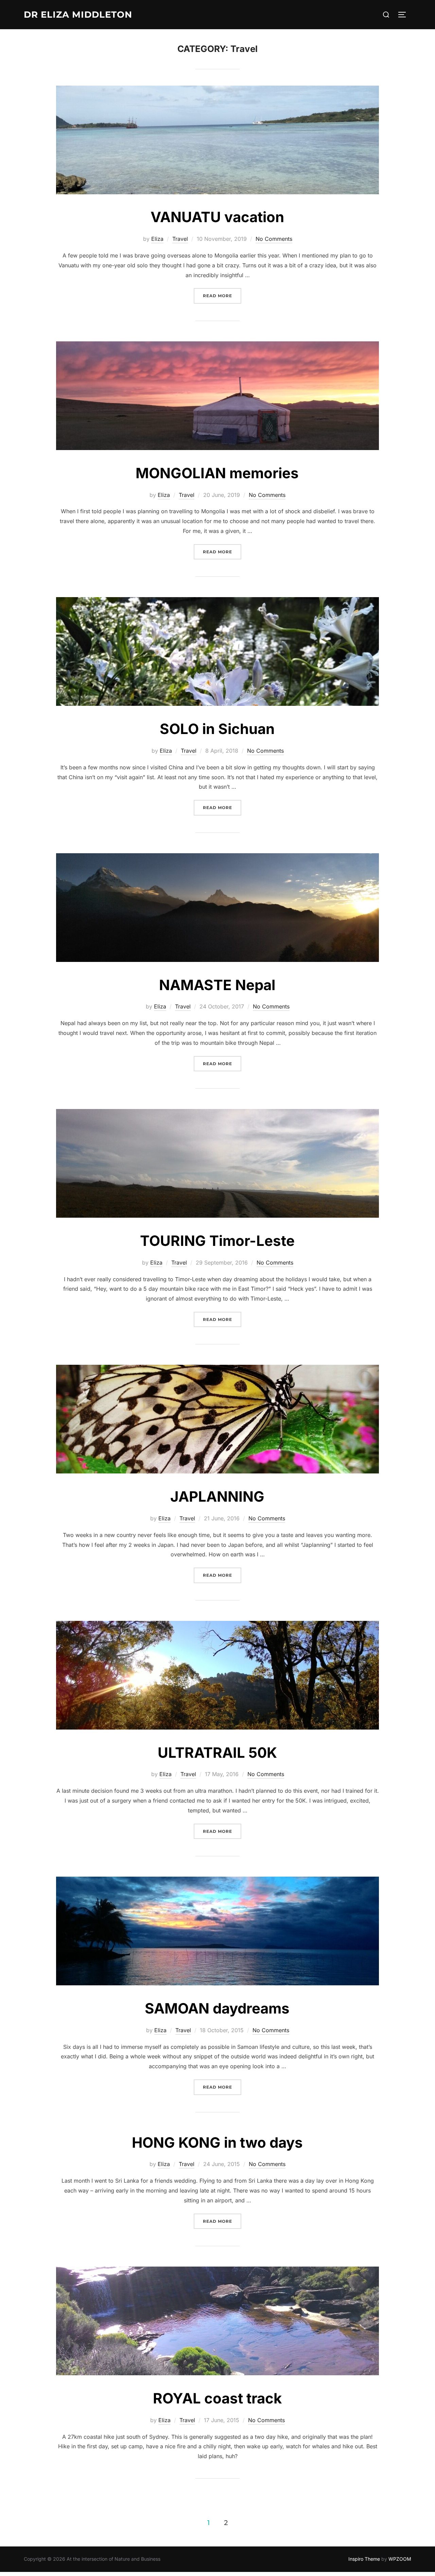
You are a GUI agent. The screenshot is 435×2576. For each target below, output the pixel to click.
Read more (222, 296)
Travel (180, 239)
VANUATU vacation (217, 217)
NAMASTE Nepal (217, 985)
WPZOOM (400, 2559)
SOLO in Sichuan (217, 729)
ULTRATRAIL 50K (217, 1752)
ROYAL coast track (217, 2398)
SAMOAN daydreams (217, 2008)
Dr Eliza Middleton (78, 15)
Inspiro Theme (364, 2559)
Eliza (157, 239)
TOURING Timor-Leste (217, 1241)
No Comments (274, 239)
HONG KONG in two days (217, 2142)
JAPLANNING (217, 1496)
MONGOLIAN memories (217, 473)
